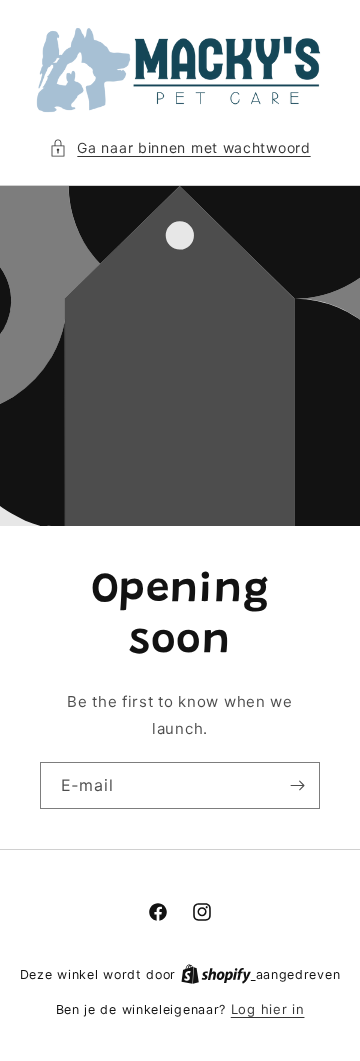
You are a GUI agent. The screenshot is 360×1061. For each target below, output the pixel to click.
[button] (179, 147)
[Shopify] (218, 974)
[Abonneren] (297, 785)
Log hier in (268, 1009)
